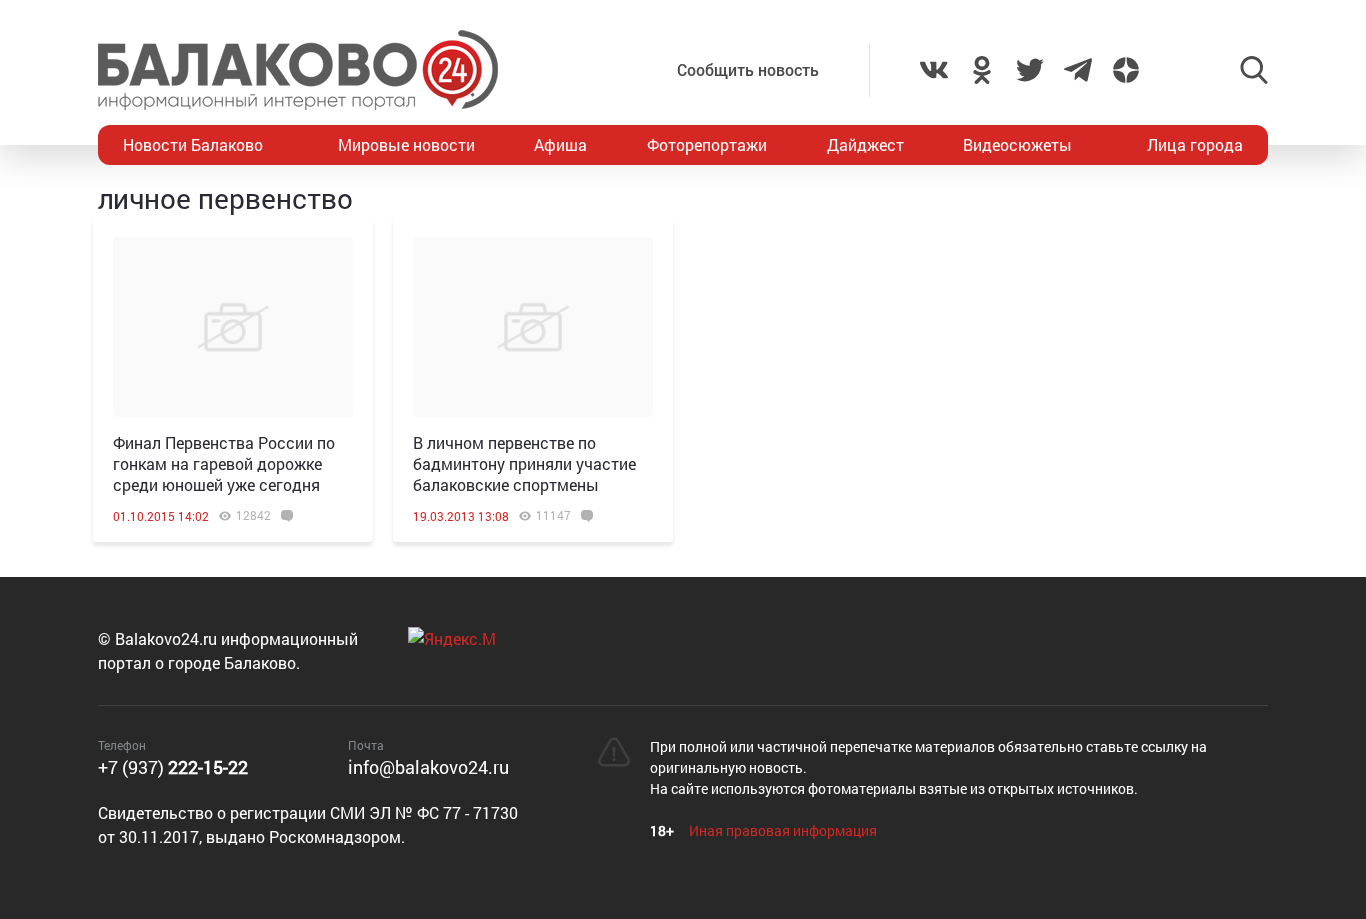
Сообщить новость (748, 69)
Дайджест (865, 144)
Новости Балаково (193, 144)
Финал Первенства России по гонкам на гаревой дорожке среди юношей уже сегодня (224, 463)
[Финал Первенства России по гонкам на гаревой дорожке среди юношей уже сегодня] (233, 327)
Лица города (1195, 144)
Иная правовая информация (783, 830)
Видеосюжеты (1017, 144)
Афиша (560, 144)
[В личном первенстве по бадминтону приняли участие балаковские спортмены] (533, 327)
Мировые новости (406, 144)
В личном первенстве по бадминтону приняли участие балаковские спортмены (524, 463)
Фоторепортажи (707, 144)
